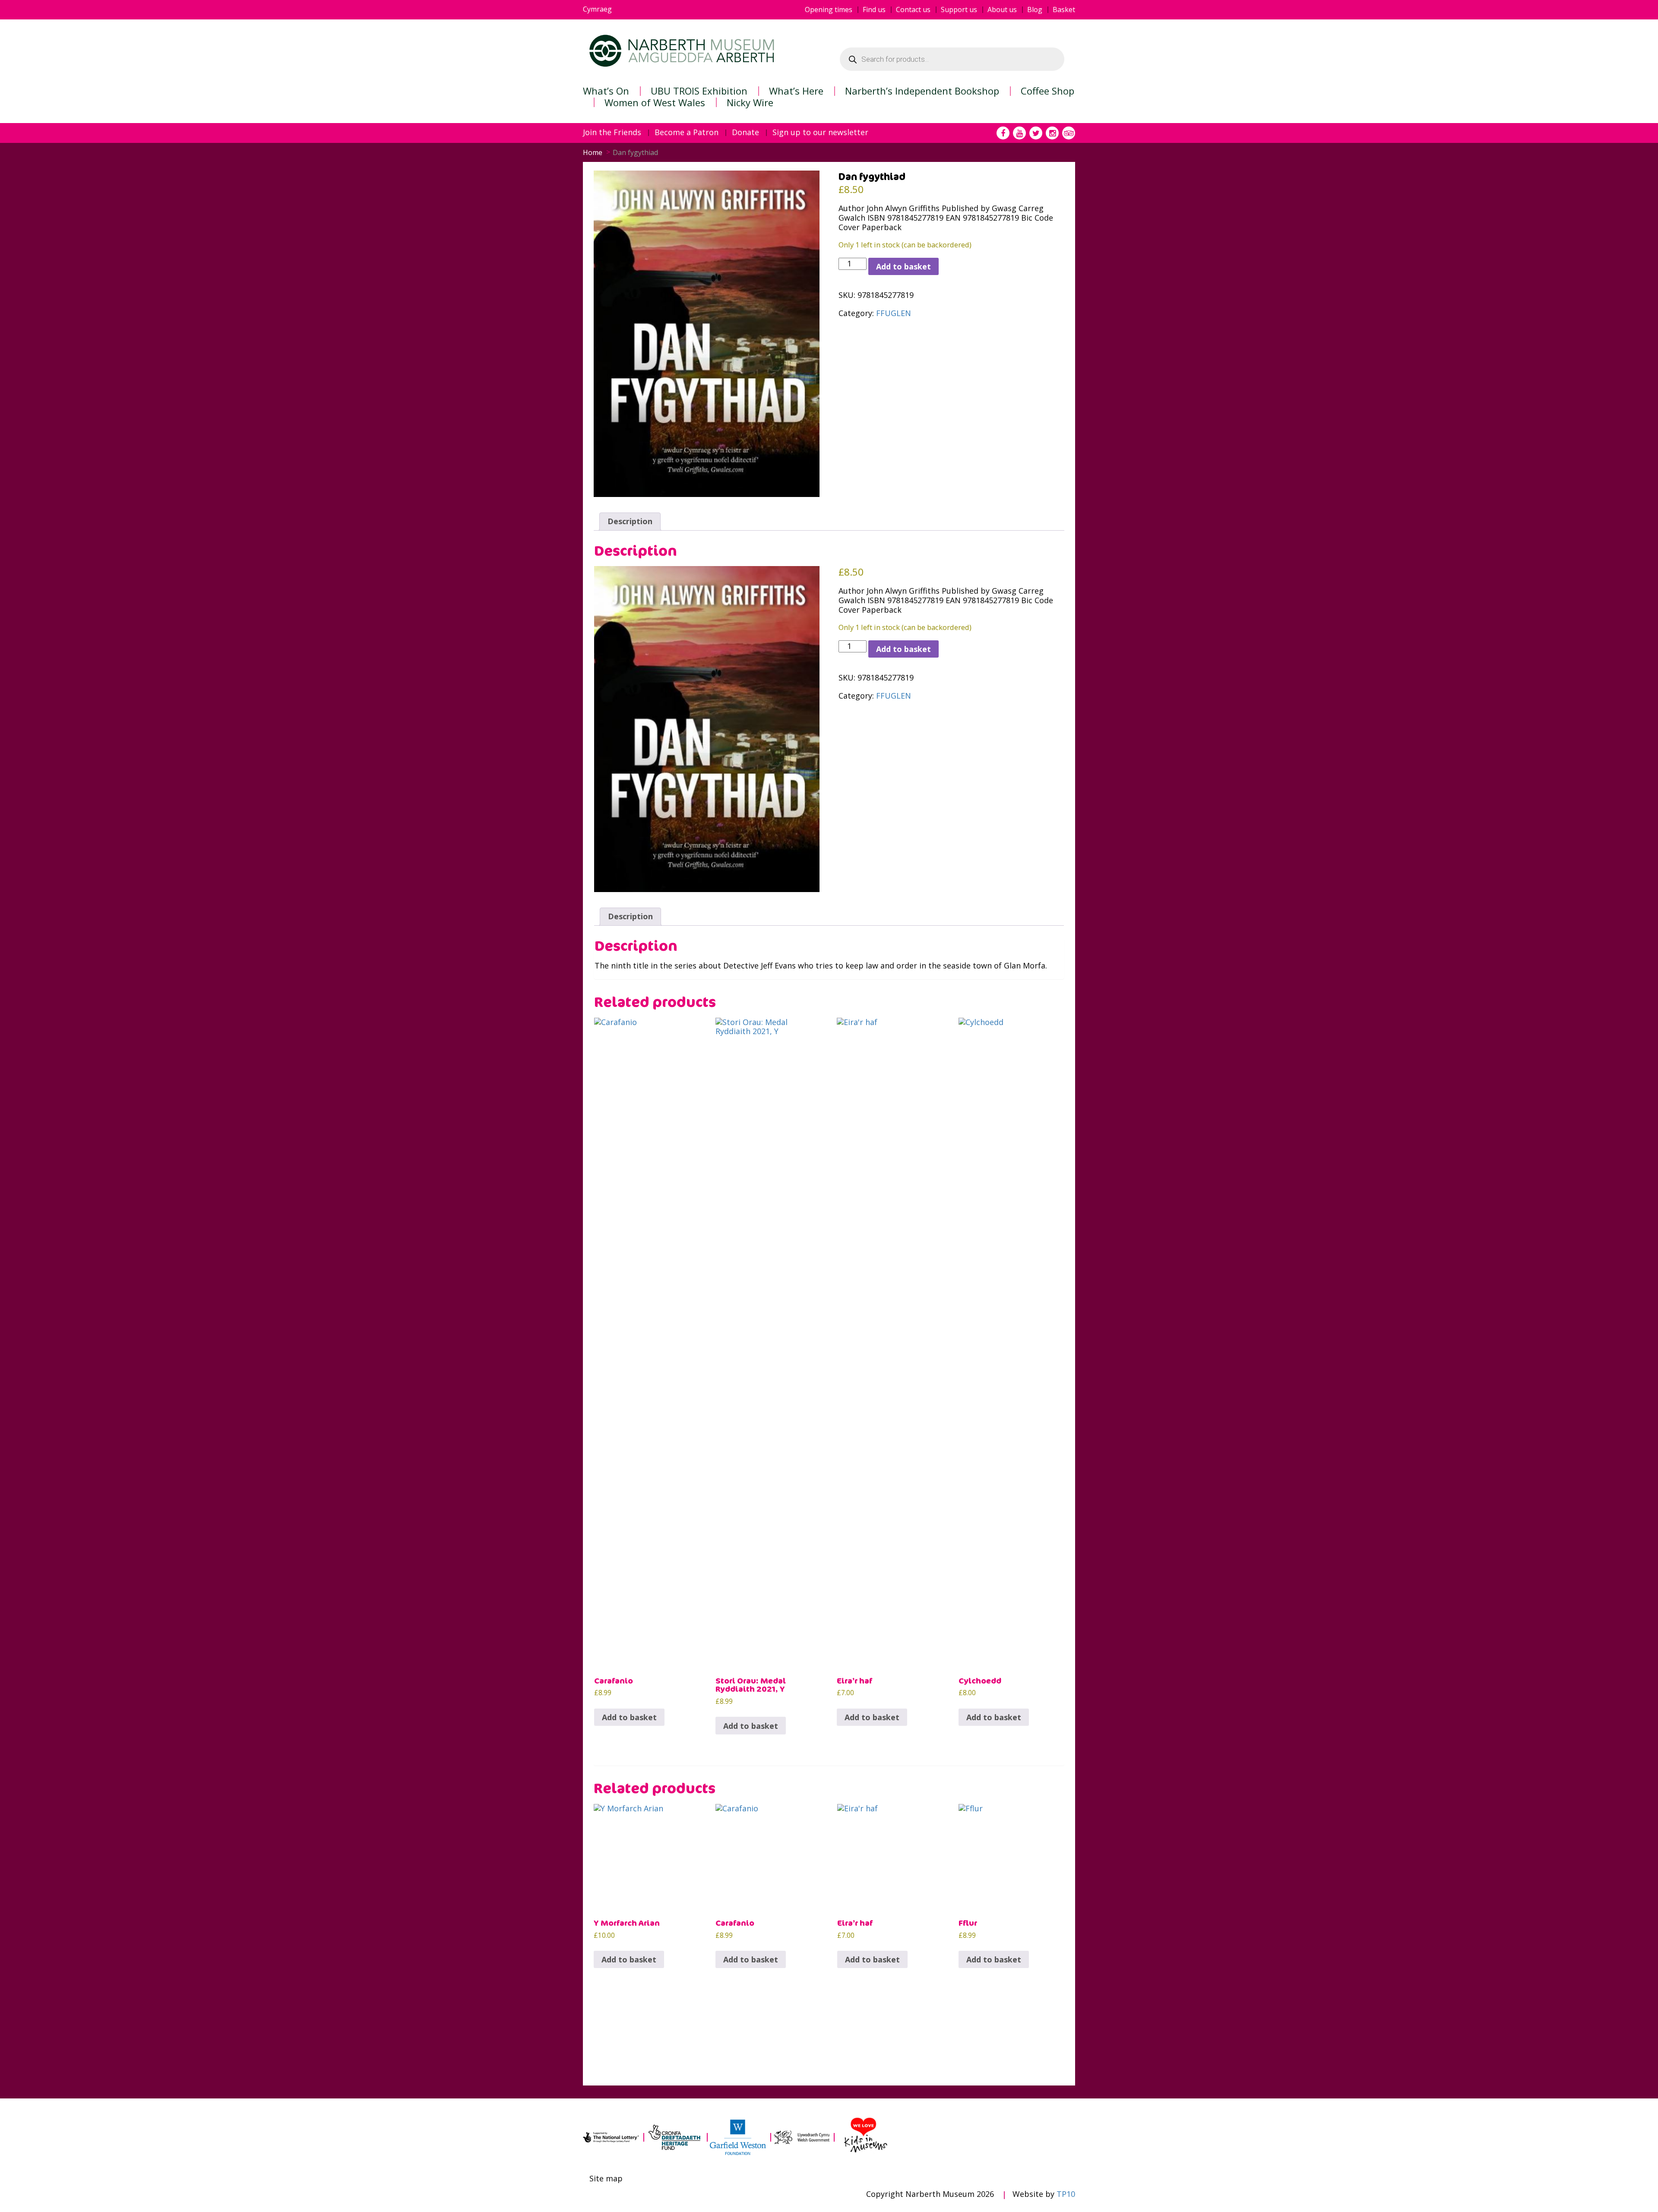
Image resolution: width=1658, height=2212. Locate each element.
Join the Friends (612, 133)
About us (1002, 10)
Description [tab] (630, 521)
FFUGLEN (894, 313)
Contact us (913, 10)
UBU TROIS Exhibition (699, 91)
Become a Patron (687, 133)
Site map (606, 2179)
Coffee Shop (1047, 91)
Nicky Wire (750, 102)
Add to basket (903, 266)
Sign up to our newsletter (820, 133)
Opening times (829, 10)
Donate (745, 133)
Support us (959, 10)
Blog (1035, 10)
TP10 (1066, 2194)
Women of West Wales (655, 102)
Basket (1064, 10)
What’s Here (796, 91)
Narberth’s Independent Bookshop (922, 91)
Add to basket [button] (629, 1717)
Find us (874, 10)
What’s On (606, 91)
